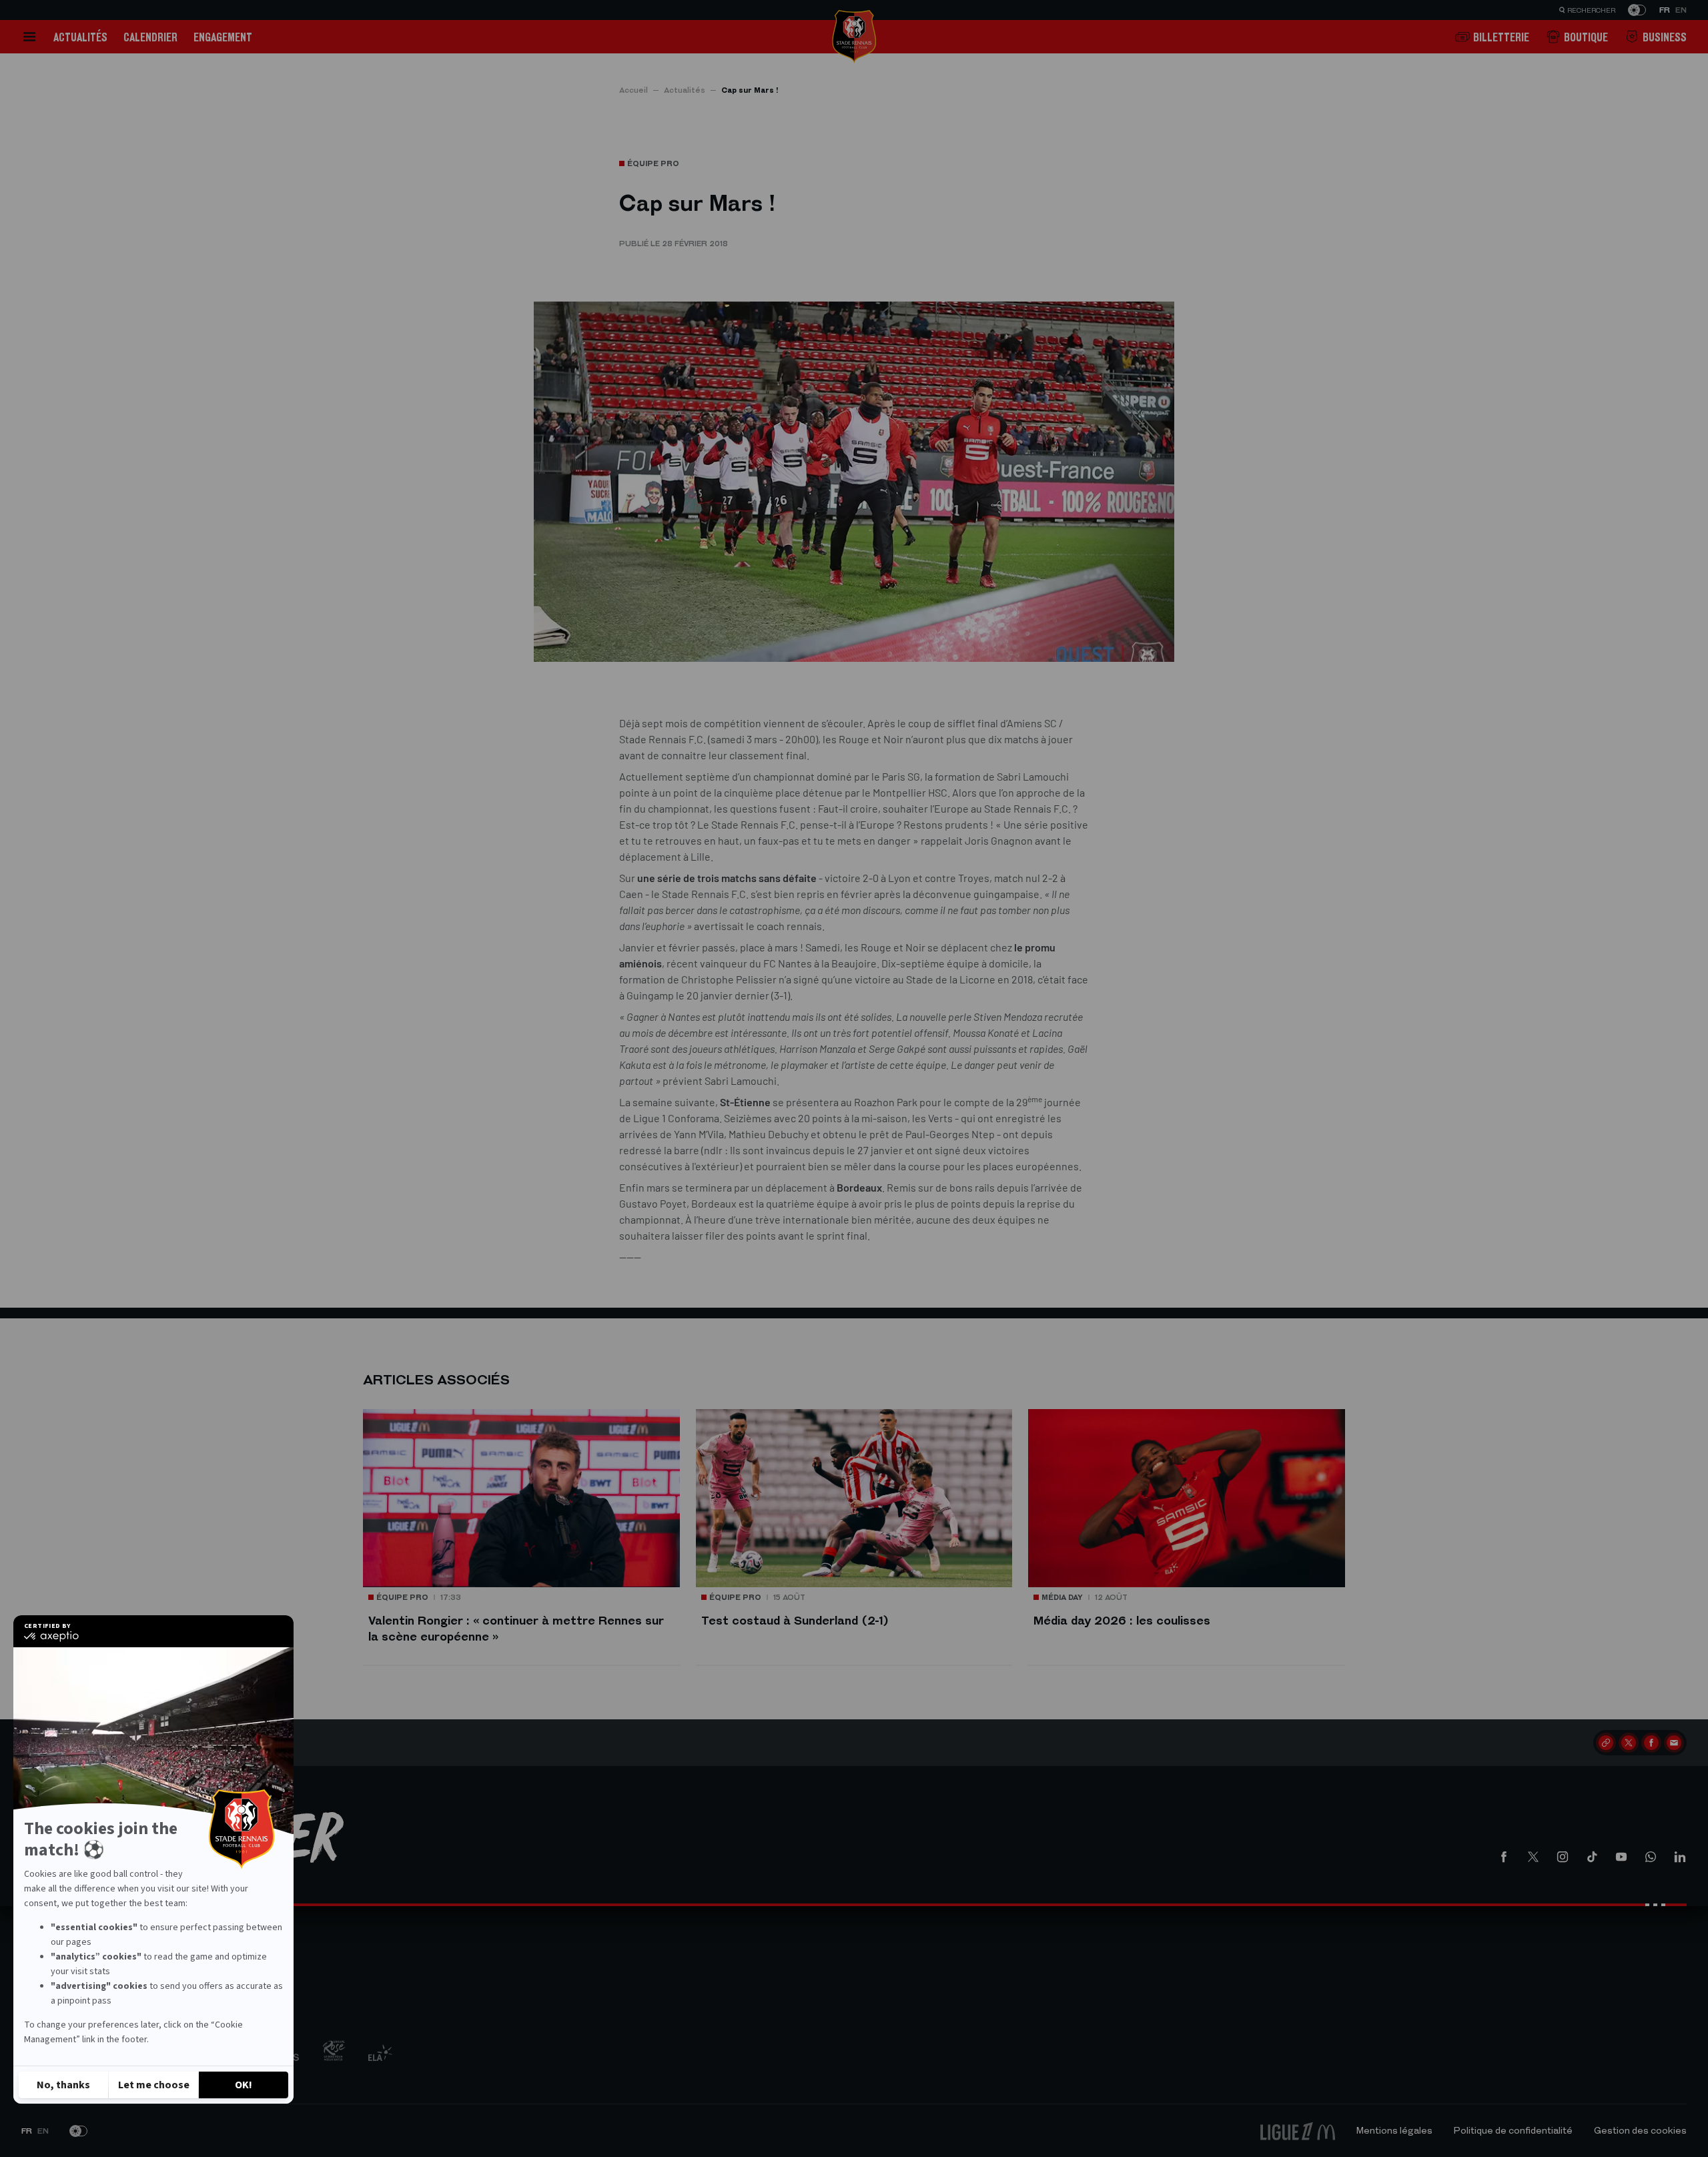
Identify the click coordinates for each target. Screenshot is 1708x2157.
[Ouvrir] (29, 37)
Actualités (80, 37)
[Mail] (1674, 1743)
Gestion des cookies (1640, 2131)
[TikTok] (1592, 1857)
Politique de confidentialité (1513, 2131)
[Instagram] (1563, 1857)
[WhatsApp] (1651, 1857)
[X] (1629, 1743)
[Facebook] (1651, 1743)
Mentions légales (1394, 2131)
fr (1665, 10)
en (1681, 10)
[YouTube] (1621, 1857)
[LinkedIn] (1680, 1857)
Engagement (223, 37)
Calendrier (150, 37)
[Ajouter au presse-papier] (1606, 1743)
